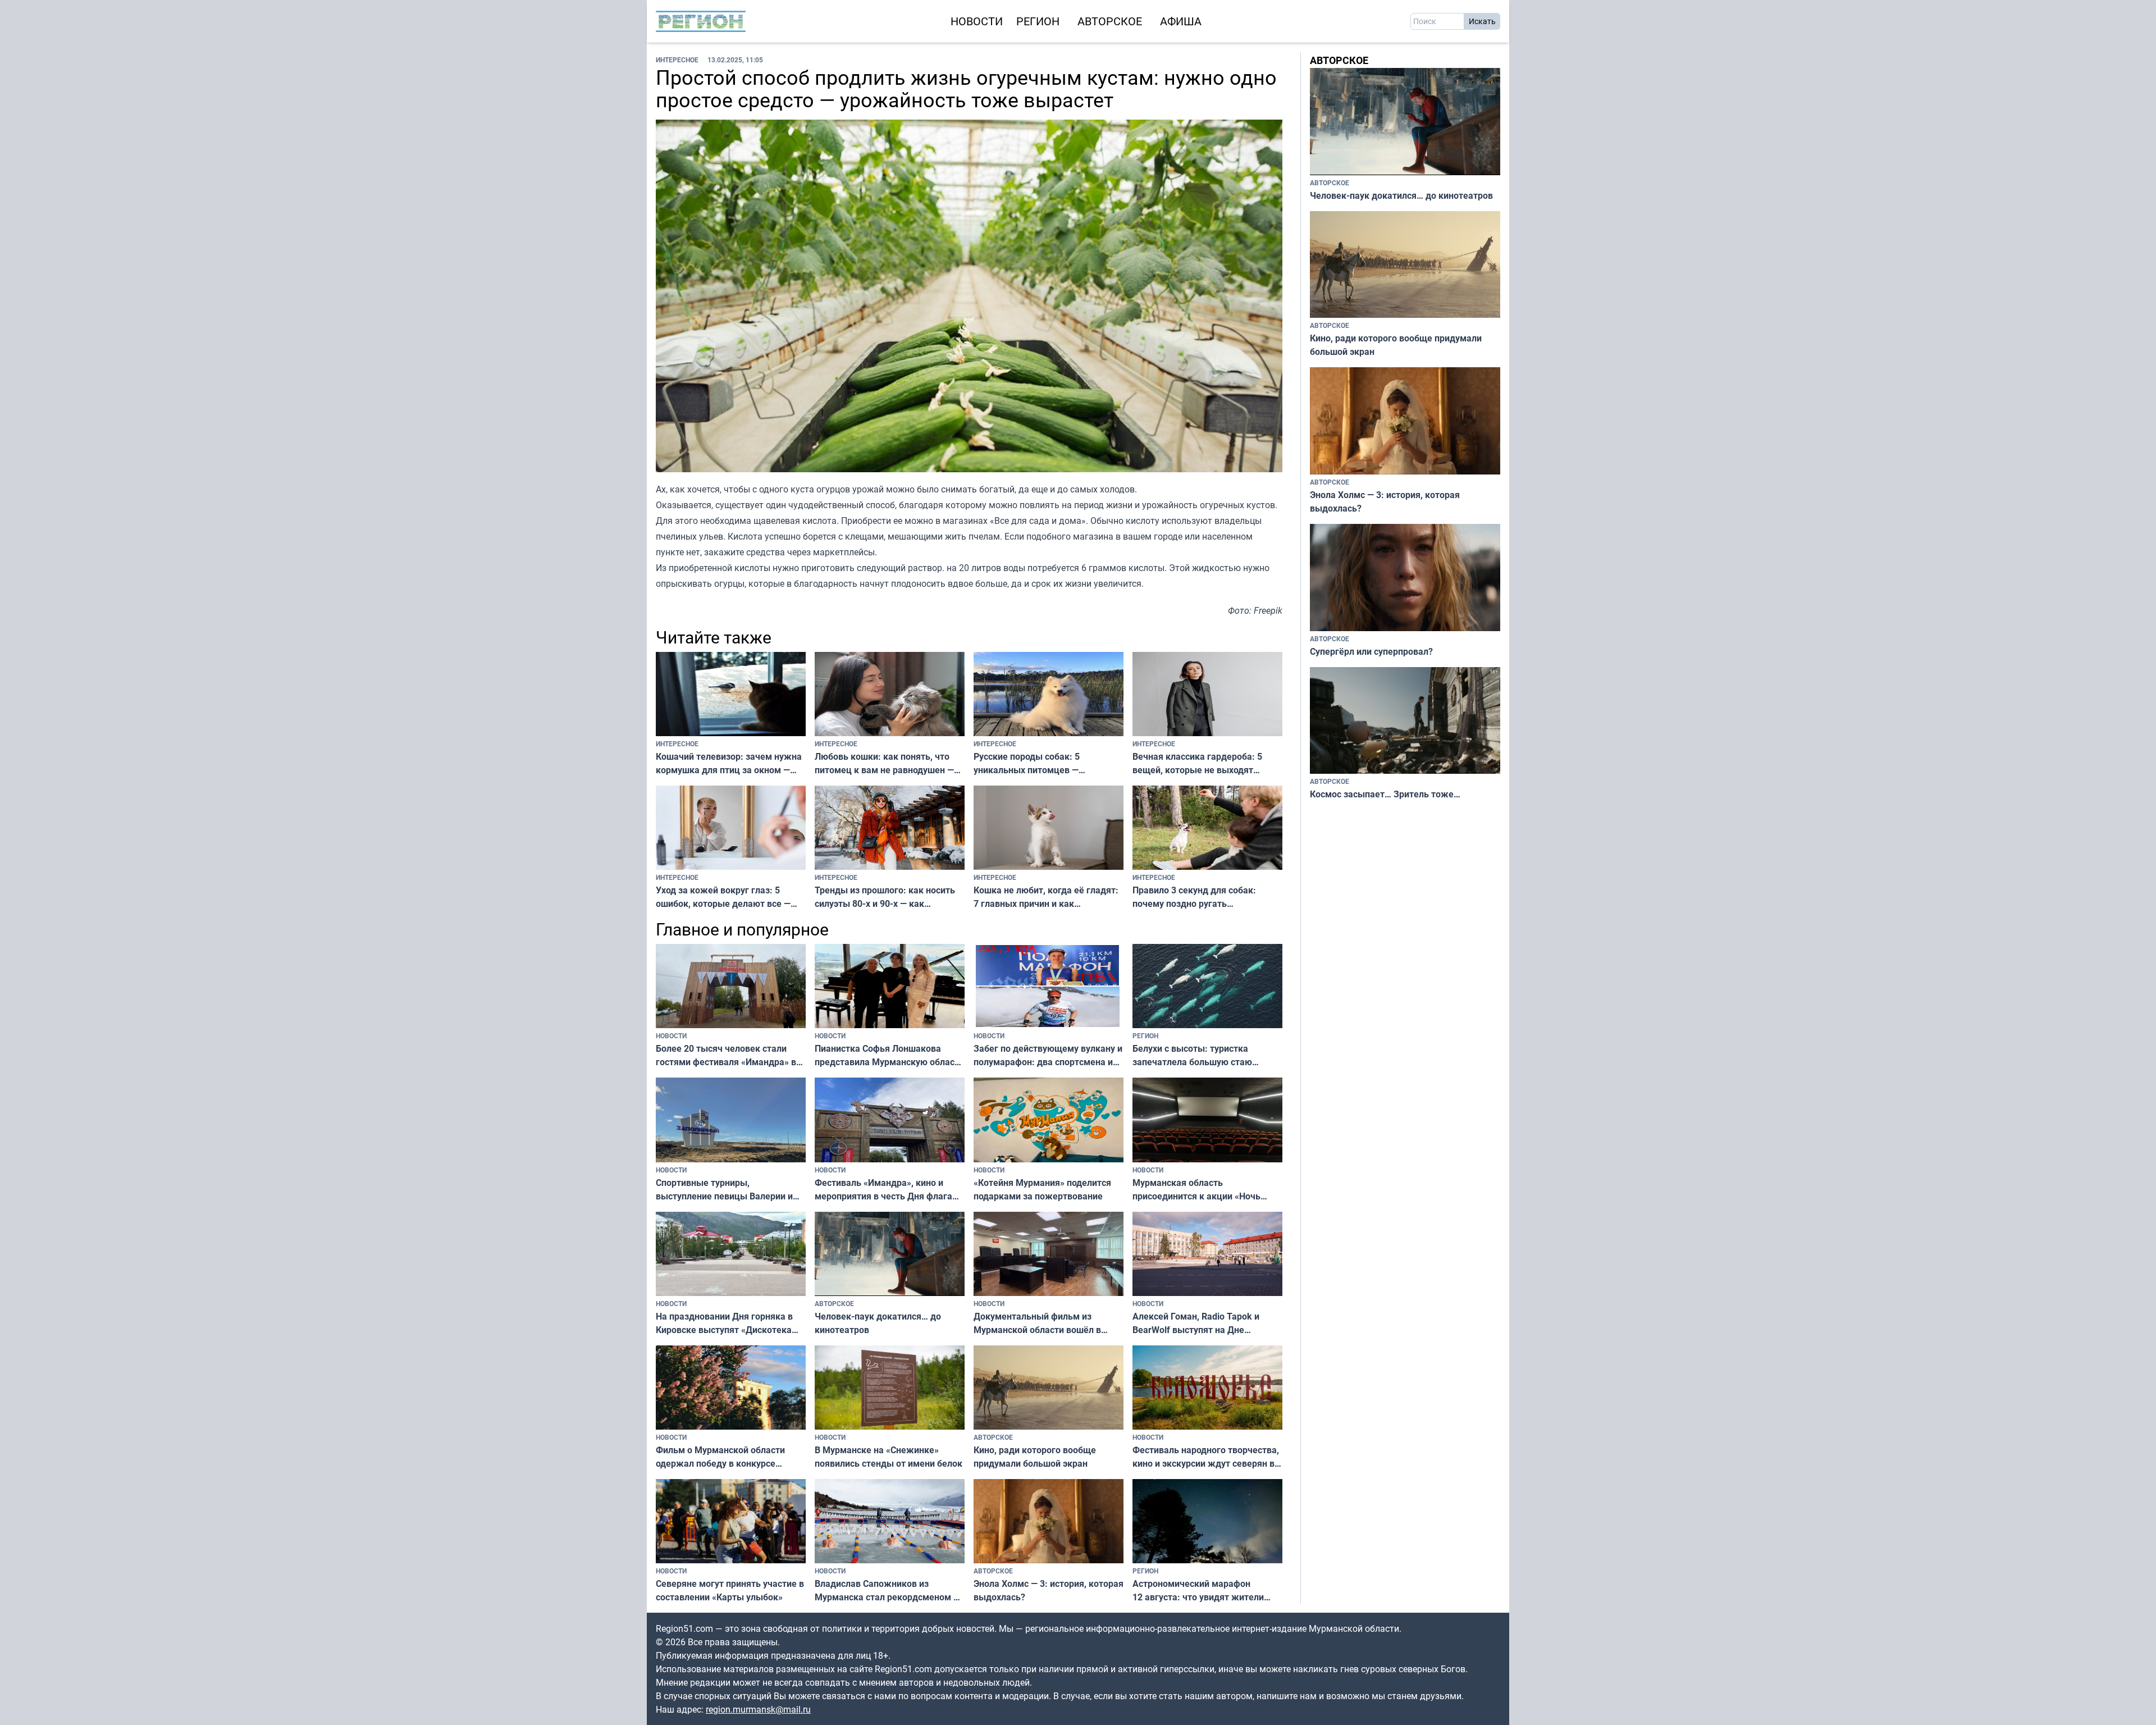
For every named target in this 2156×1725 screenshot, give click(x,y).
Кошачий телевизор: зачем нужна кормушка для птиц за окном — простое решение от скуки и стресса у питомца (729, 763)
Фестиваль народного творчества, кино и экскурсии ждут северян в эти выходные (1206, 1457)
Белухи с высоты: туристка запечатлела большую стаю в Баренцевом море (1192, 1055)
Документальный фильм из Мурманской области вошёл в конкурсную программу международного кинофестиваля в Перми (1049, 1323)
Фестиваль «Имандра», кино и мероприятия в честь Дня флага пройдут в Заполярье (883, 1190)
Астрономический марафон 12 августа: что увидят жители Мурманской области (1198, 1591)
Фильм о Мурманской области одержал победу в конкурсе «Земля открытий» (720, 1457)
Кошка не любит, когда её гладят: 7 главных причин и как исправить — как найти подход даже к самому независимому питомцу (1046, 897)
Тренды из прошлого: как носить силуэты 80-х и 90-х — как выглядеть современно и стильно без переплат (887, 897)
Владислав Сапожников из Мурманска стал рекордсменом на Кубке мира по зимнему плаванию (889, 1591)
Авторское (1110, 21)
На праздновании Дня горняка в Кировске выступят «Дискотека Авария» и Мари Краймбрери (724, 1323)
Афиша (1181, 21)
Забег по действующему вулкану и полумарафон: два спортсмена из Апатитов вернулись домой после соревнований (1048, 1055)
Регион (1038, 21)
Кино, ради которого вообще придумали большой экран (1035, 1457)
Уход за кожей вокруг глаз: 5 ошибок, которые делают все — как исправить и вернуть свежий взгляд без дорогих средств (726, 897)
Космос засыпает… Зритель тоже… (1385, 794)
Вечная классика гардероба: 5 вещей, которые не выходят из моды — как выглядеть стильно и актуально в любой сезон (1206, 763)
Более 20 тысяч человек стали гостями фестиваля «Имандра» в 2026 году (726, 1055)
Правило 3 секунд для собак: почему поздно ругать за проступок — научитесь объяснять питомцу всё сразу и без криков (1196, 897)
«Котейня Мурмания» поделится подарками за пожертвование (1042, 1189)
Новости (977, 21)
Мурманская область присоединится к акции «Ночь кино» (1196, 1190)
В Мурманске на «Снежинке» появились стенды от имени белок (889, 1457)
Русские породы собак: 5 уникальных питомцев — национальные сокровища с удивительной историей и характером (1030, 763)
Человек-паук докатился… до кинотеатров (878, 1323)
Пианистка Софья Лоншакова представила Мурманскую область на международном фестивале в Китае (889, 1055)
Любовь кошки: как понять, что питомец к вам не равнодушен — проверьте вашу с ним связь (884, 763)
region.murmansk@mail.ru (758, 1709)
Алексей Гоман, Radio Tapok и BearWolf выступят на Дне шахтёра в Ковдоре (1196, 1323)
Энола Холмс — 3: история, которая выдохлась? (1049, 1590)
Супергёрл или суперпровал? (1371, 651)
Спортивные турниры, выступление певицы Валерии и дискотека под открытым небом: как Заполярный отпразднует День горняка (727, 1190)
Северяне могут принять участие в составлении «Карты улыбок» (730, 1590)
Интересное (677, 60)
